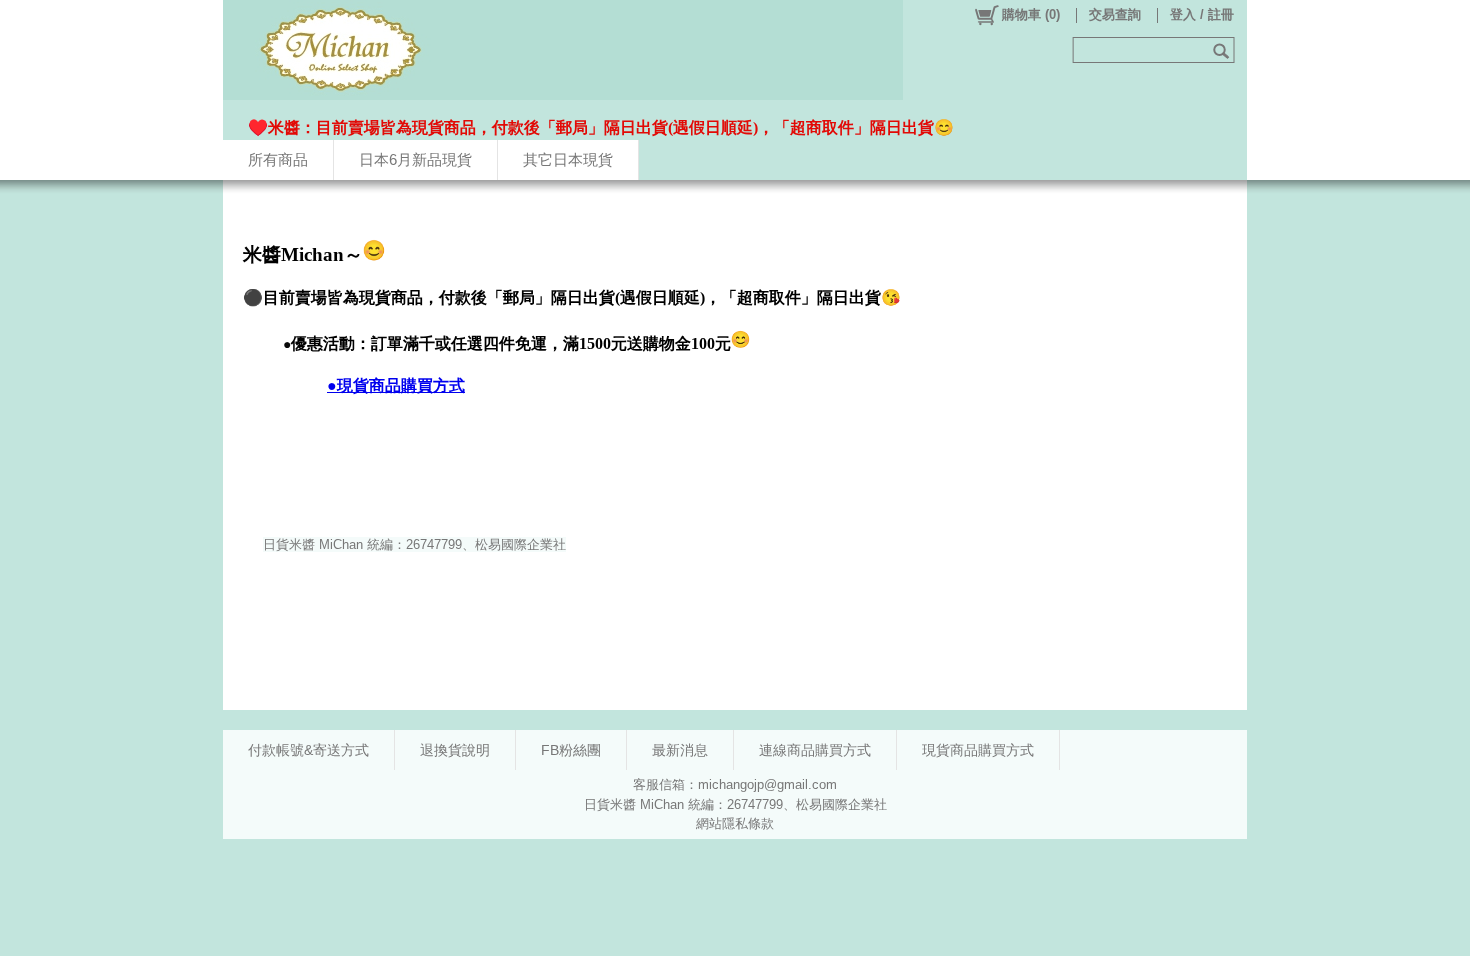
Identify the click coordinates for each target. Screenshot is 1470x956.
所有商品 (278, 159)
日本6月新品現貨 (415, 159)
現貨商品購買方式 (978, 750)
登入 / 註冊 (1202, 14)
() (1031, 14)
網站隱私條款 (735, 823)
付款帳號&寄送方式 (308, 750)
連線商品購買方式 (815, 750)
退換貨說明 (455, 750)
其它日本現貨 (568, 159)
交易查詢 (1115, 14)
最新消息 (680, 750)
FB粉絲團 (571, 750)
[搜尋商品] (1223, 50)
